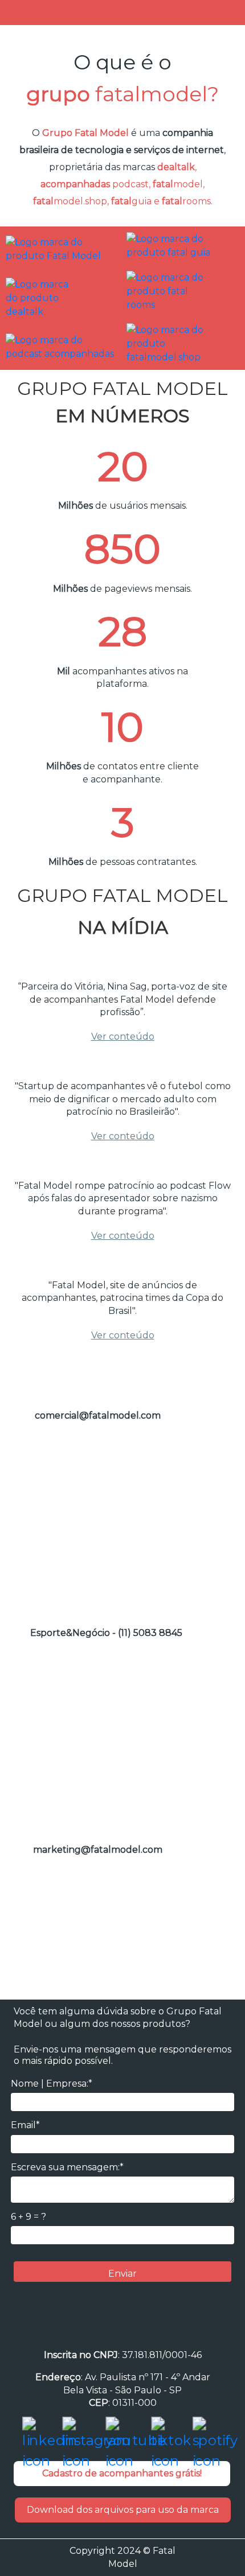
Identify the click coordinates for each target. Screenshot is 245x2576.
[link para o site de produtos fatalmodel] (183, 343)
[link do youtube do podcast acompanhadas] (60, 346)
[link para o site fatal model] (60, 248)
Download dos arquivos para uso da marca (123, 2510)
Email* (25, 2125)
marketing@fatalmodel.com (98, 1850)
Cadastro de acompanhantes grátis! (122, 2473)
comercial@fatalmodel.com (98, 1415)
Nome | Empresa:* (52, 2084)
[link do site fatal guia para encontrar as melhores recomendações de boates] (183, 245)
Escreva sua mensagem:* (67, 2167)
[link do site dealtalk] (44, 297)
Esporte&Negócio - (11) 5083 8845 (106, 1633)
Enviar (122, 2274)
